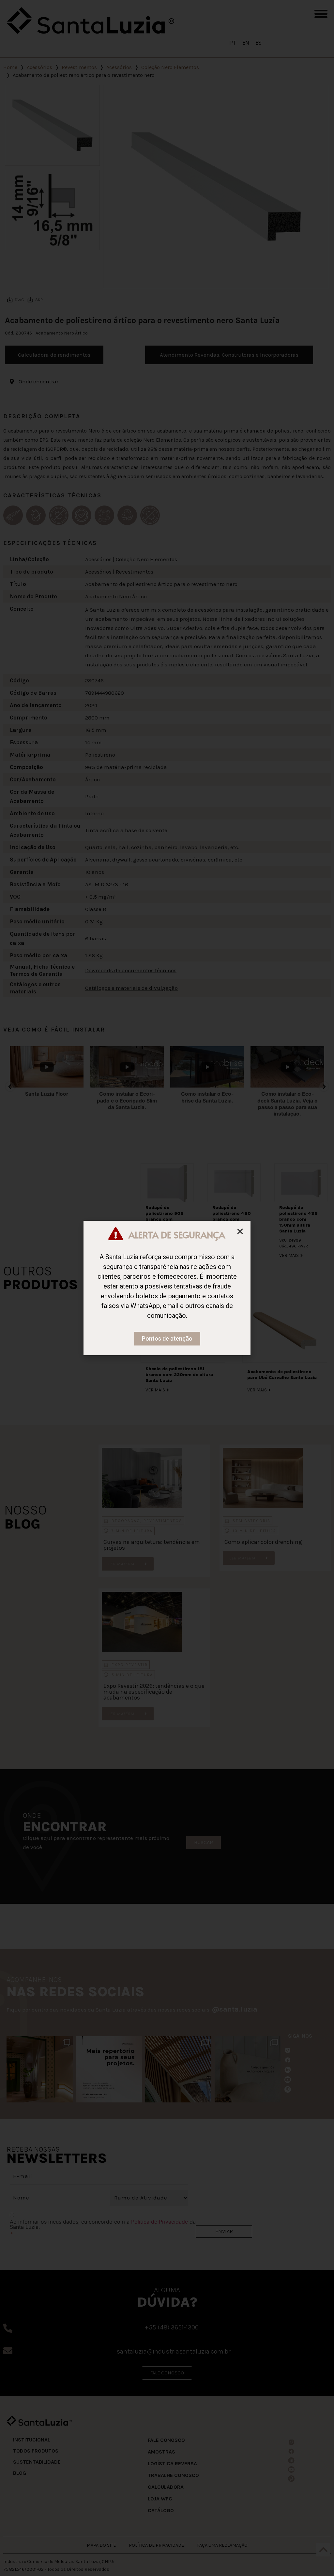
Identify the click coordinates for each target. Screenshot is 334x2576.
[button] (240, 1231)
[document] (167, 1288)
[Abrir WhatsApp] (319, 2560)
